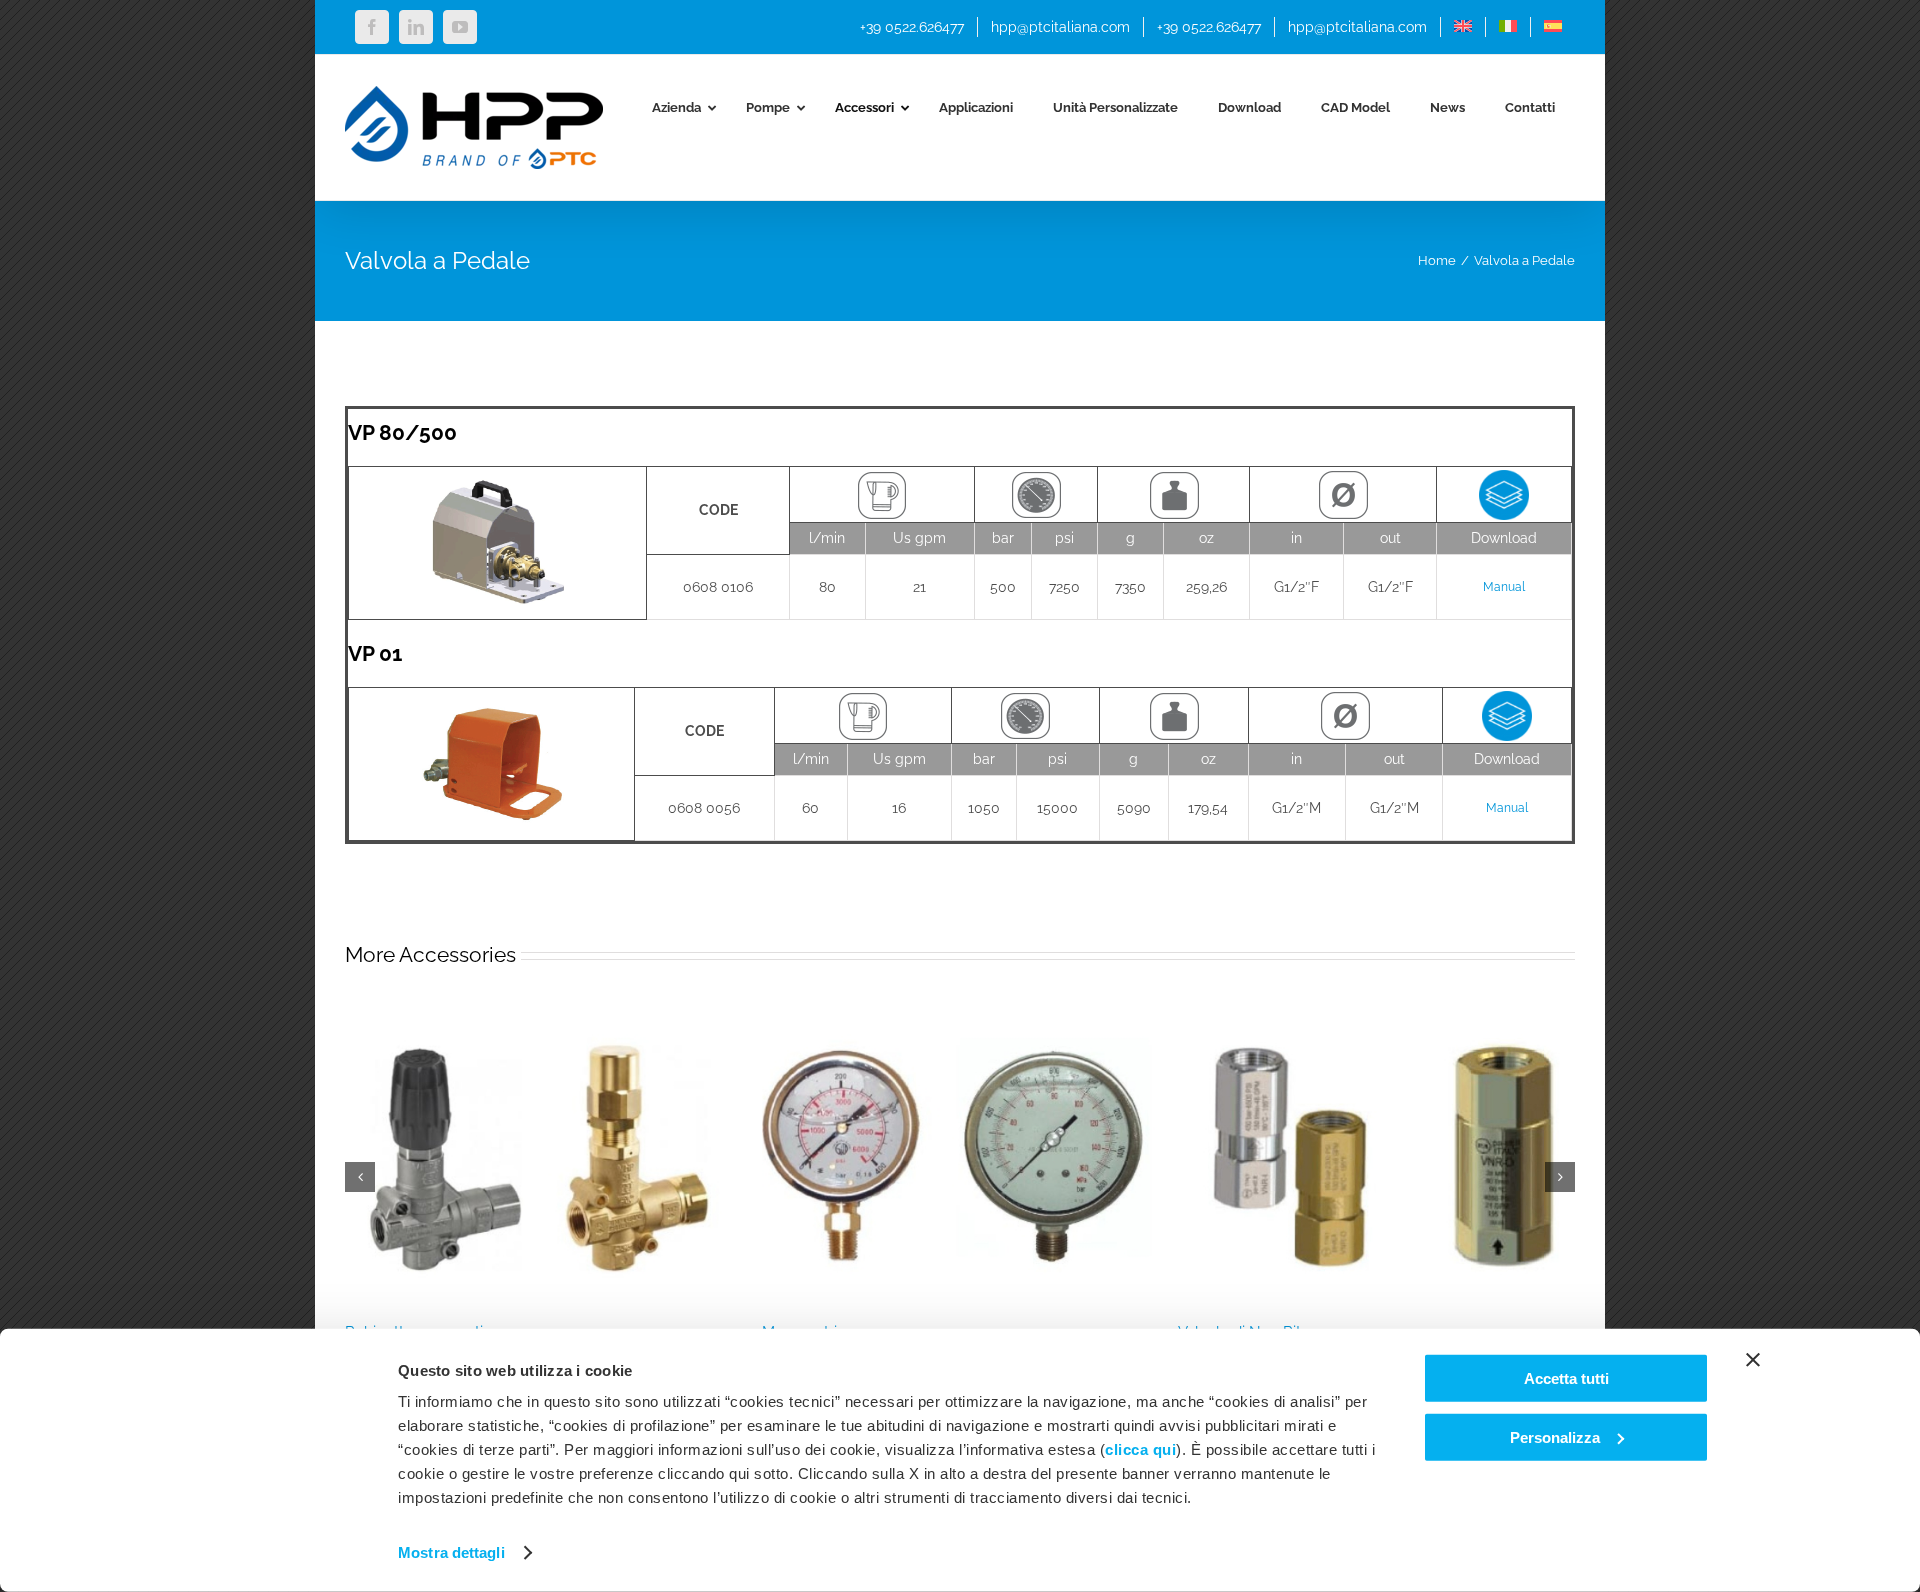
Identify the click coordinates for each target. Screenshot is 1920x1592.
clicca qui (1140, 1449)
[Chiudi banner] (1753, 1360)
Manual (1504, 587)
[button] (360, 1177)
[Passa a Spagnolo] (1553, 27)
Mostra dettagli (451, 1552)
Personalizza (1555, 1436)
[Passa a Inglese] (1463, 27)
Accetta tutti (1566, 1378)
